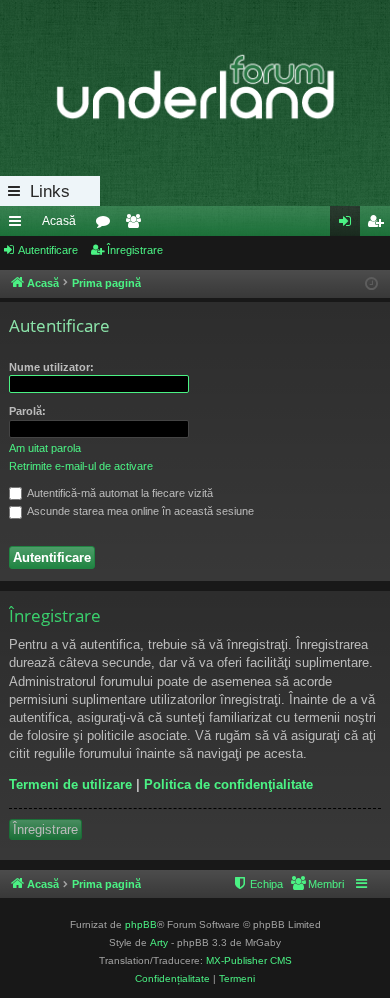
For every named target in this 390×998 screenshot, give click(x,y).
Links (50, 191)
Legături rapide (19, 225)
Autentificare (48, 250)
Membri (137, 225)
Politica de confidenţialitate (228, 784)
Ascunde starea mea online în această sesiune (139, 511)
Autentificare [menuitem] (349, 225)
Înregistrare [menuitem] (379, 225)
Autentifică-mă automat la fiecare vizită (119, 493)
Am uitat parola (45, 448)
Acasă (59, 221)
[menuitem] (317, 884)
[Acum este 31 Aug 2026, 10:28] (371, 284)
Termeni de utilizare (70, 784)
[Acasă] (195, 88)
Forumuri (107, 225)
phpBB (141, 924)
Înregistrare (135, 250)
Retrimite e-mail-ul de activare (81, 466)
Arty (159, 942)
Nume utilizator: (51, 367)
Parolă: (27, 411)
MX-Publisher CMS (249, 960)
